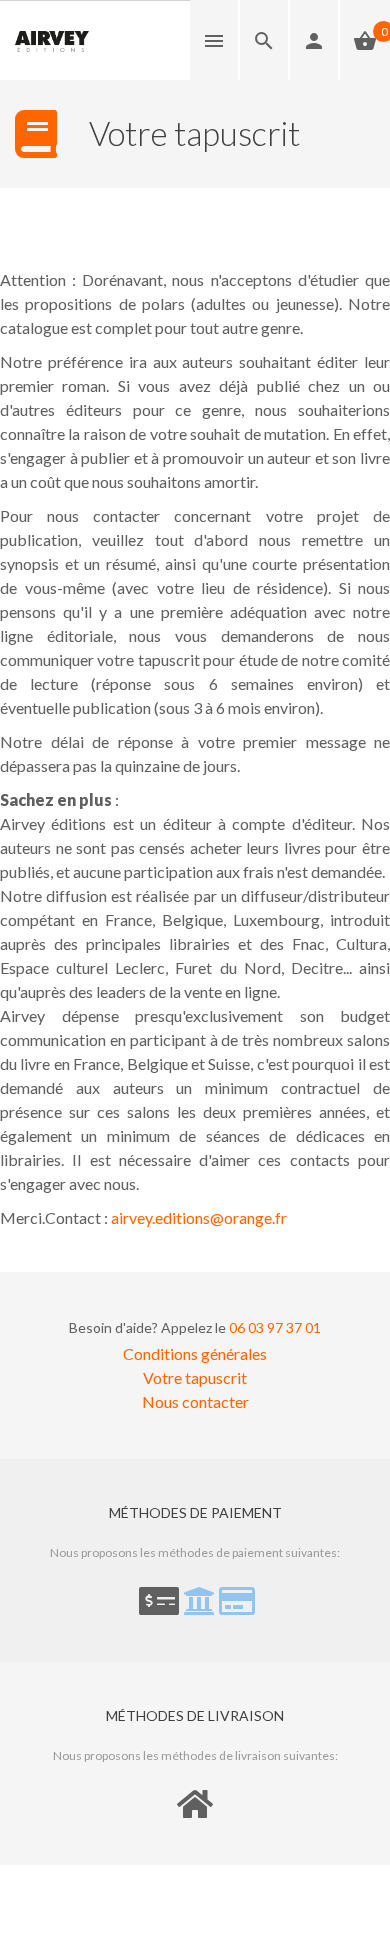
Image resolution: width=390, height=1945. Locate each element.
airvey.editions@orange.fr (199, 1217)
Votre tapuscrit (195, 1377)
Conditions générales (195, 1353)
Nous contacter (195, 1401)
